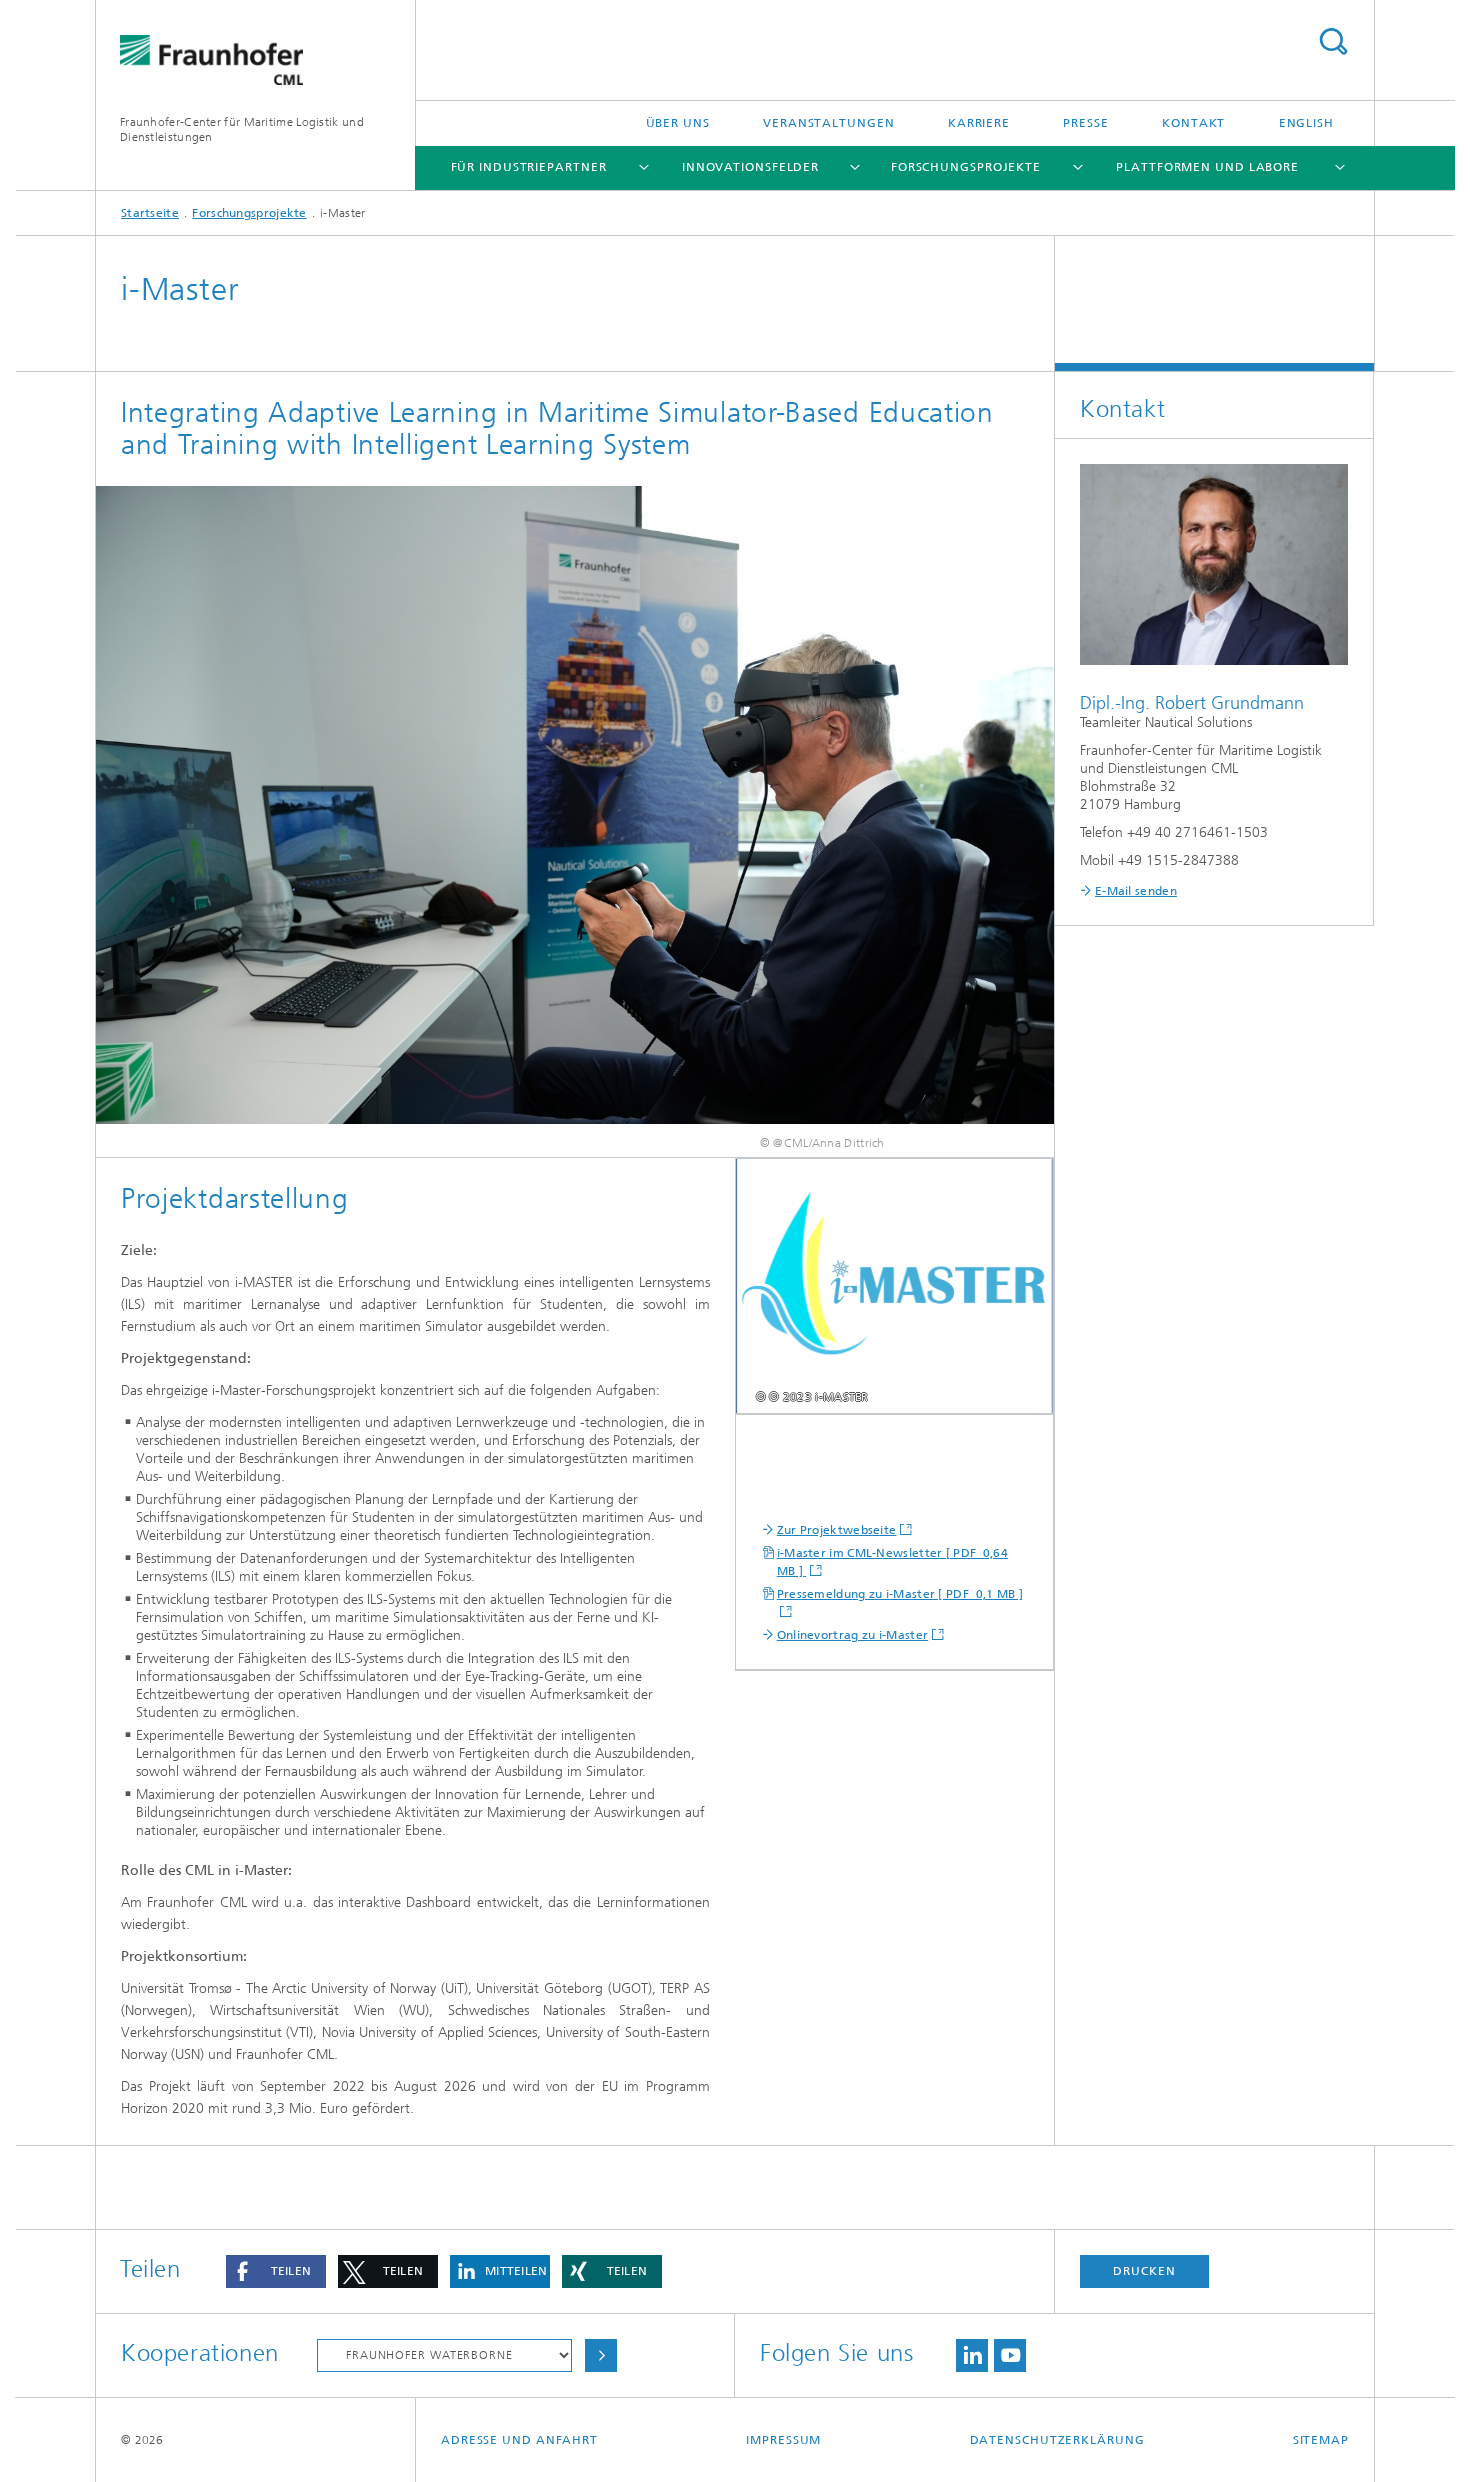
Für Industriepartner (529, 167)
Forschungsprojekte (966, 167)
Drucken (1144, 2271)
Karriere (979, 123)
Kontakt (1193, 123)
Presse (1085, 123)
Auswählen (601, 2355)
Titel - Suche (1333, 41)
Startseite (150, 213)
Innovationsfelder (750, 167)
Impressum (783, 2440)
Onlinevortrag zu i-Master (853, 1635)
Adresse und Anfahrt (519, 2440)
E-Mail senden (1136, 891)
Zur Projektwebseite (837, 1530)
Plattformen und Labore (1207, 167)
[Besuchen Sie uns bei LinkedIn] (972, 2355)
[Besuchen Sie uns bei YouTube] (1010, 2355)
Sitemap (1321, 2440)
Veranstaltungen (829, 123)
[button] (276, 2271)
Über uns (678, 123)
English (1306, 123)
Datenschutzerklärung (1057, 2440)
